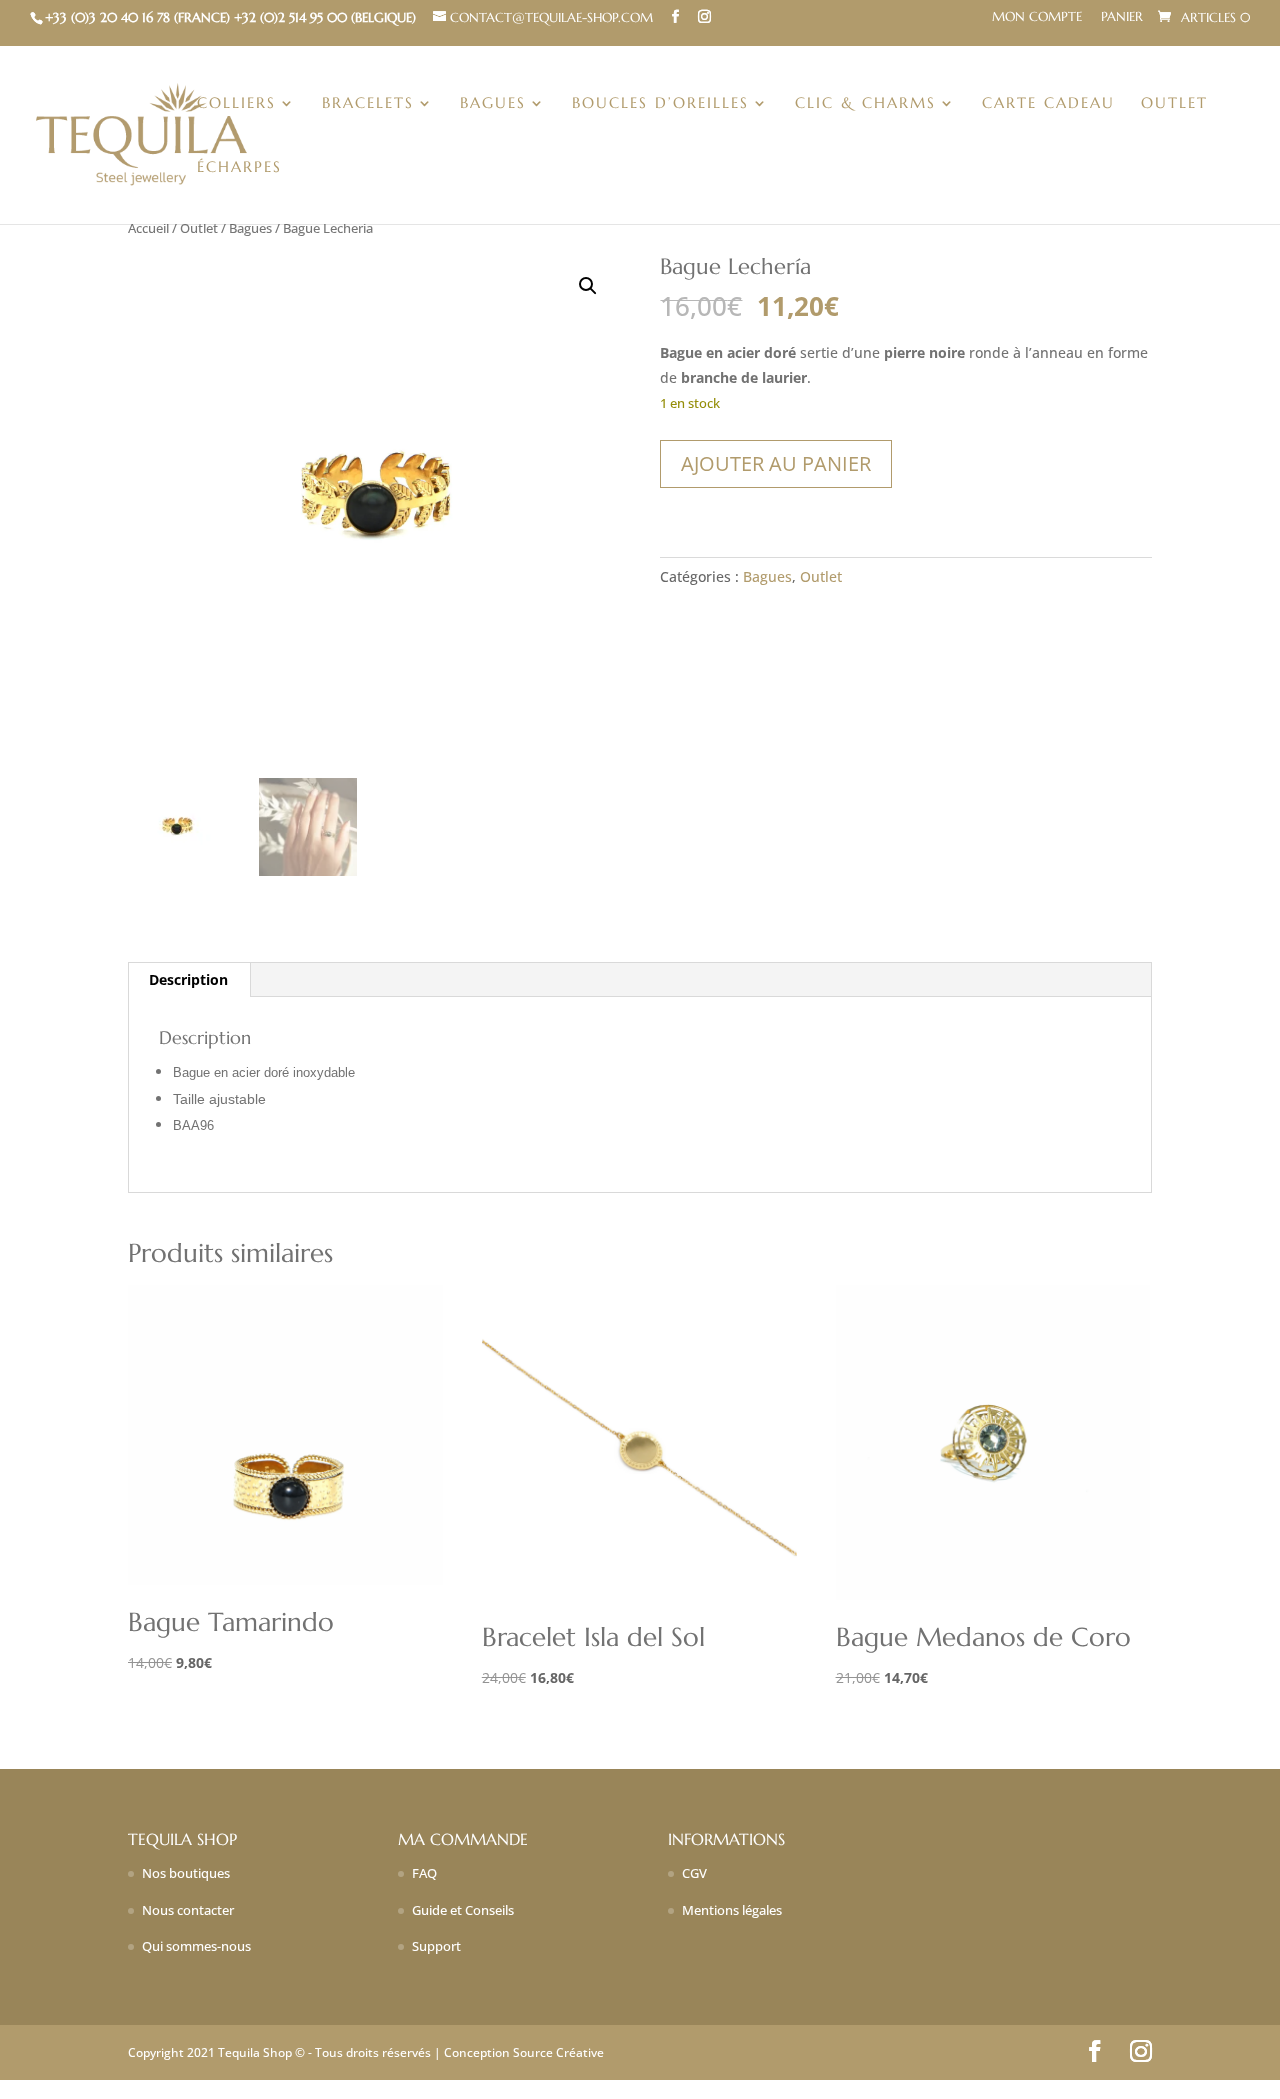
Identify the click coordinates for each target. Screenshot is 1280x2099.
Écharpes (239, 168)
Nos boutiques (186, 1873)
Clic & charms (865, 104)
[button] (588, 286)
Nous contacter (188, 1910)
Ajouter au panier (776, 463)
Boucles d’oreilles (660, 104)
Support (436, 1946)
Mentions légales (732, 1910)
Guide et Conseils (463, 1910)
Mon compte (1037, 17)
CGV (694, 1873)
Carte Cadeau (1048, 104)
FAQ (424, 1873)
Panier (1122, 17)
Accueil (148, 228)
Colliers (236, 104)
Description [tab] (188, 979)
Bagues (493, 104)
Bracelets (368, 104)
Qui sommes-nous (196, 1946)
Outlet (1174, 104)
